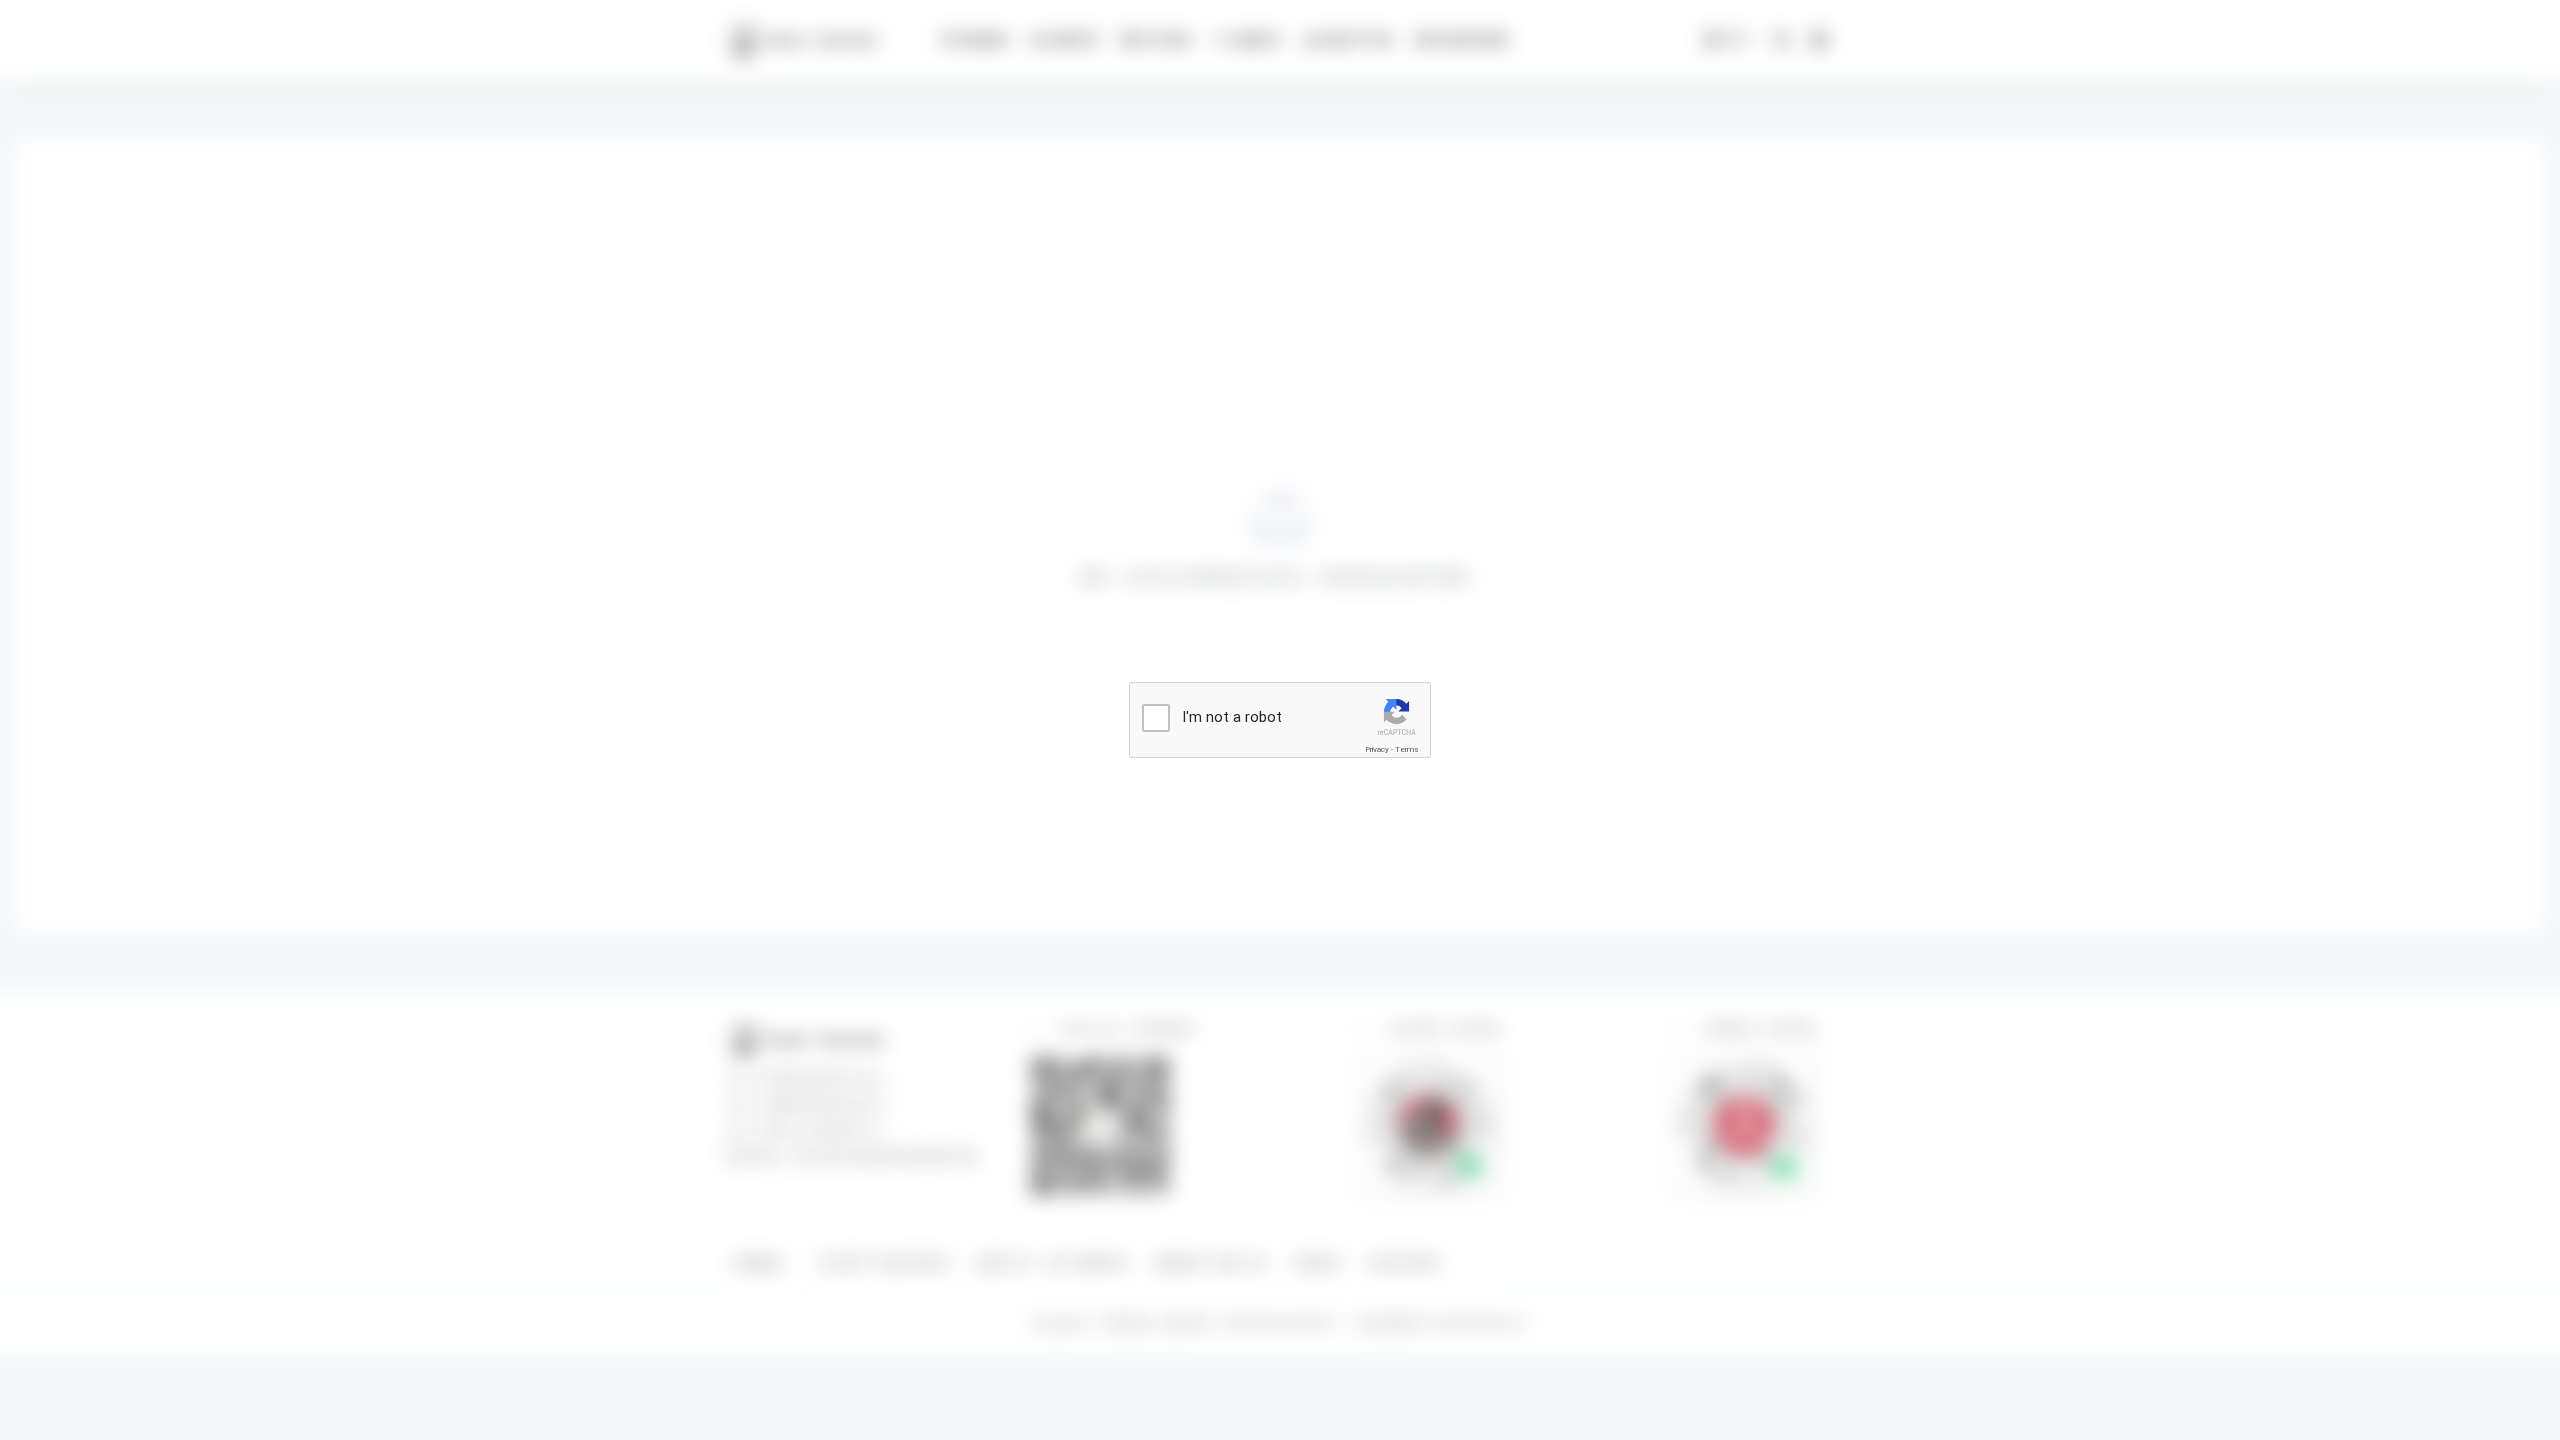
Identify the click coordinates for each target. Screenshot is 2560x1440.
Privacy (1377, 749)
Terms (1407, 749)
